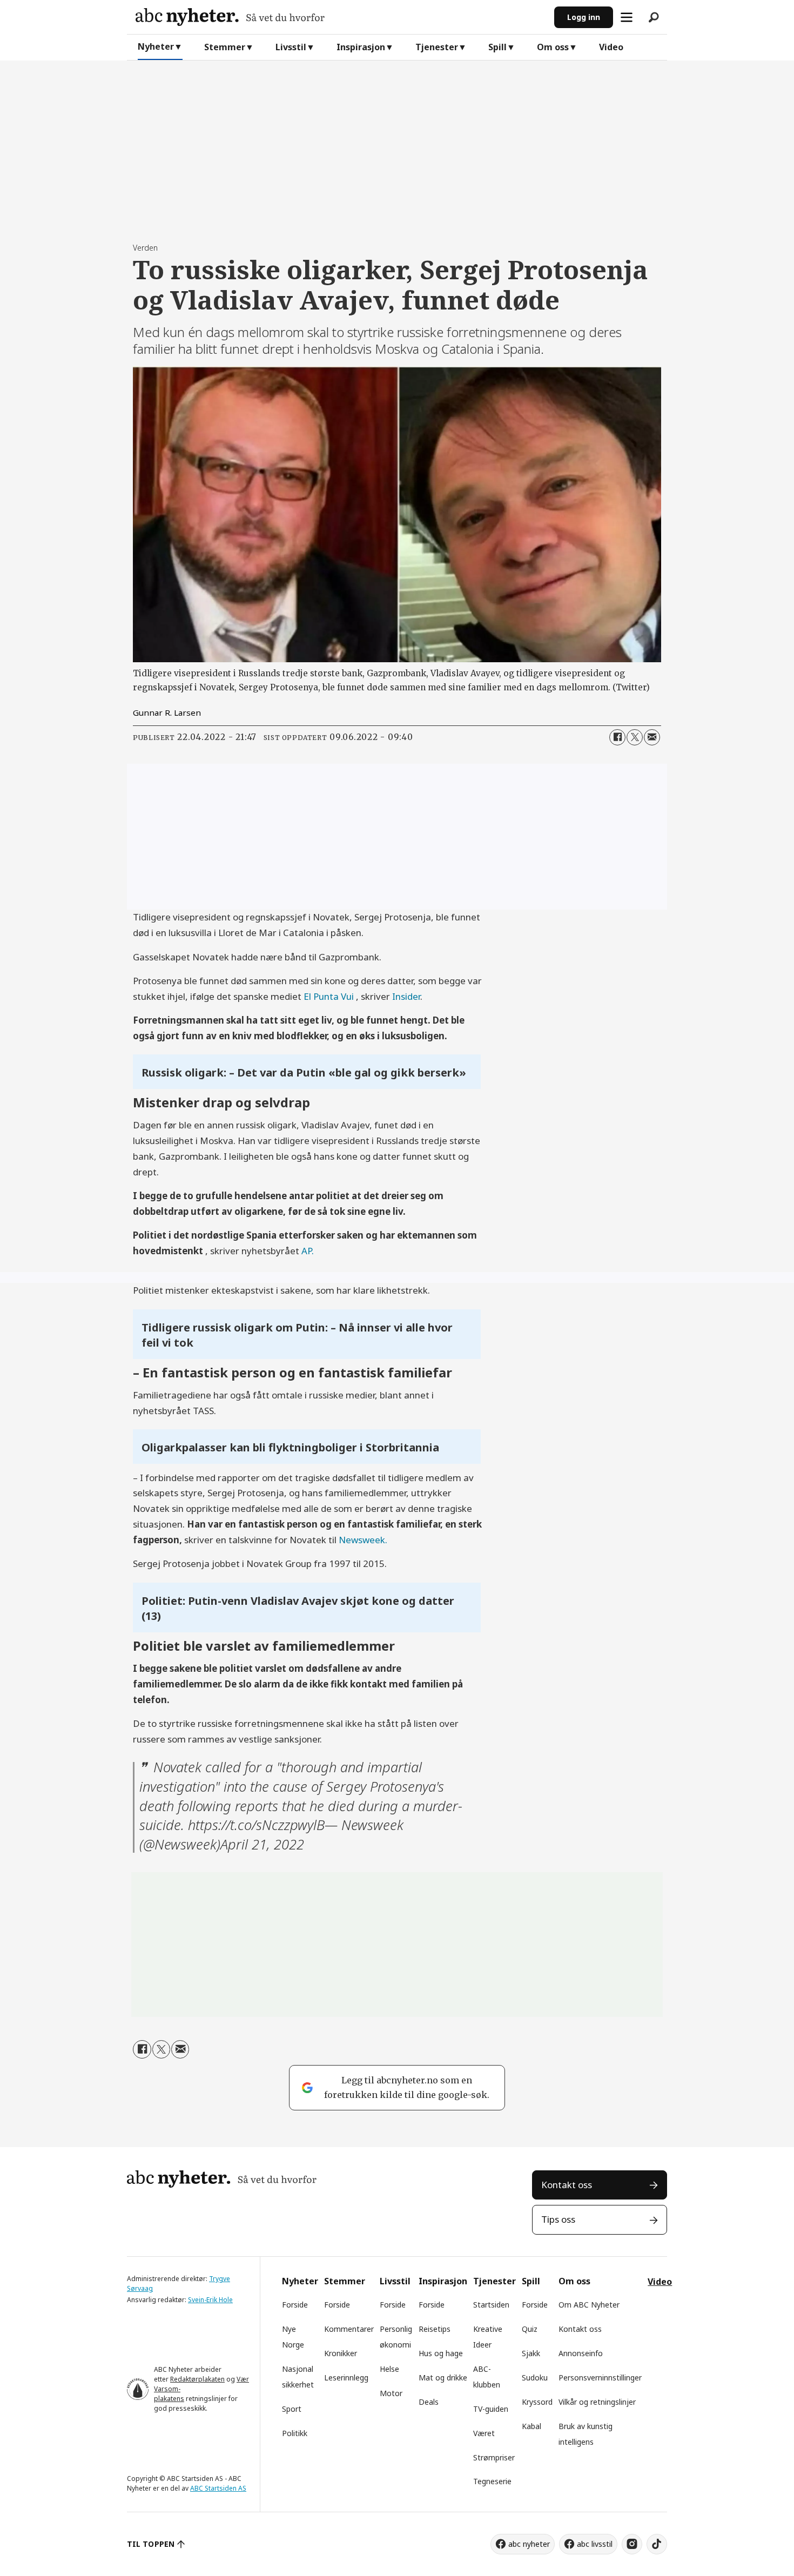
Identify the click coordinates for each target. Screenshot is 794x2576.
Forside (295, 2305)
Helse (389, 2369)
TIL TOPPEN (151, 2544)
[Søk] (654, 17)
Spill (497, 47)
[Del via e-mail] (652, 737)
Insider (406, 996)
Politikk (295, 2433)
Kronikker (341, 2353)
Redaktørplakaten (197, 2379)
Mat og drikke (443, 2377)
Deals (429, 2402)
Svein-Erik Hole (210, 2300)
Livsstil (291, 47)
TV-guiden (491, 2409)
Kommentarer (349, 2329)
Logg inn (584, 17)
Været (484, 2433)
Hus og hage (441, 2353)
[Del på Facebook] (617, 737)
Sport (292, 2409)
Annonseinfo (581, 2353)
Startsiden (491, 2305)
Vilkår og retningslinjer (597, 2402)
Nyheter (156, 46)
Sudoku (535, 2377)
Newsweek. (363, 1540)
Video (611, 47)
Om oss (553, 47)
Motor (391, 2393)
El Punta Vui (330, 996)
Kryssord (537, 2402)
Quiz (530, 2329)
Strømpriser (494, 2457)
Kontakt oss (567, 2185)
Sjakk (531, 2353)
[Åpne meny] (627, 17)
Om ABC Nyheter (589, 2305)
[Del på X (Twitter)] (635, 737)
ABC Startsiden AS (218, 2488)
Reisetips (435, 2329)
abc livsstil (595, 2544)
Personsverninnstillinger (600, 2377)
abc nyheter (529, 2544)
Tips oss (558, 2219)
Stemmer (225, 47)
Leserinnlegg (346, 2377)
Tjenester (437, 47)
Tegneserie (492, 2481)
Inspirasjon (361, 47)
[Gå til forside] (341, 17)
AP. (308, 1251)
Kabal (531, 2426)
